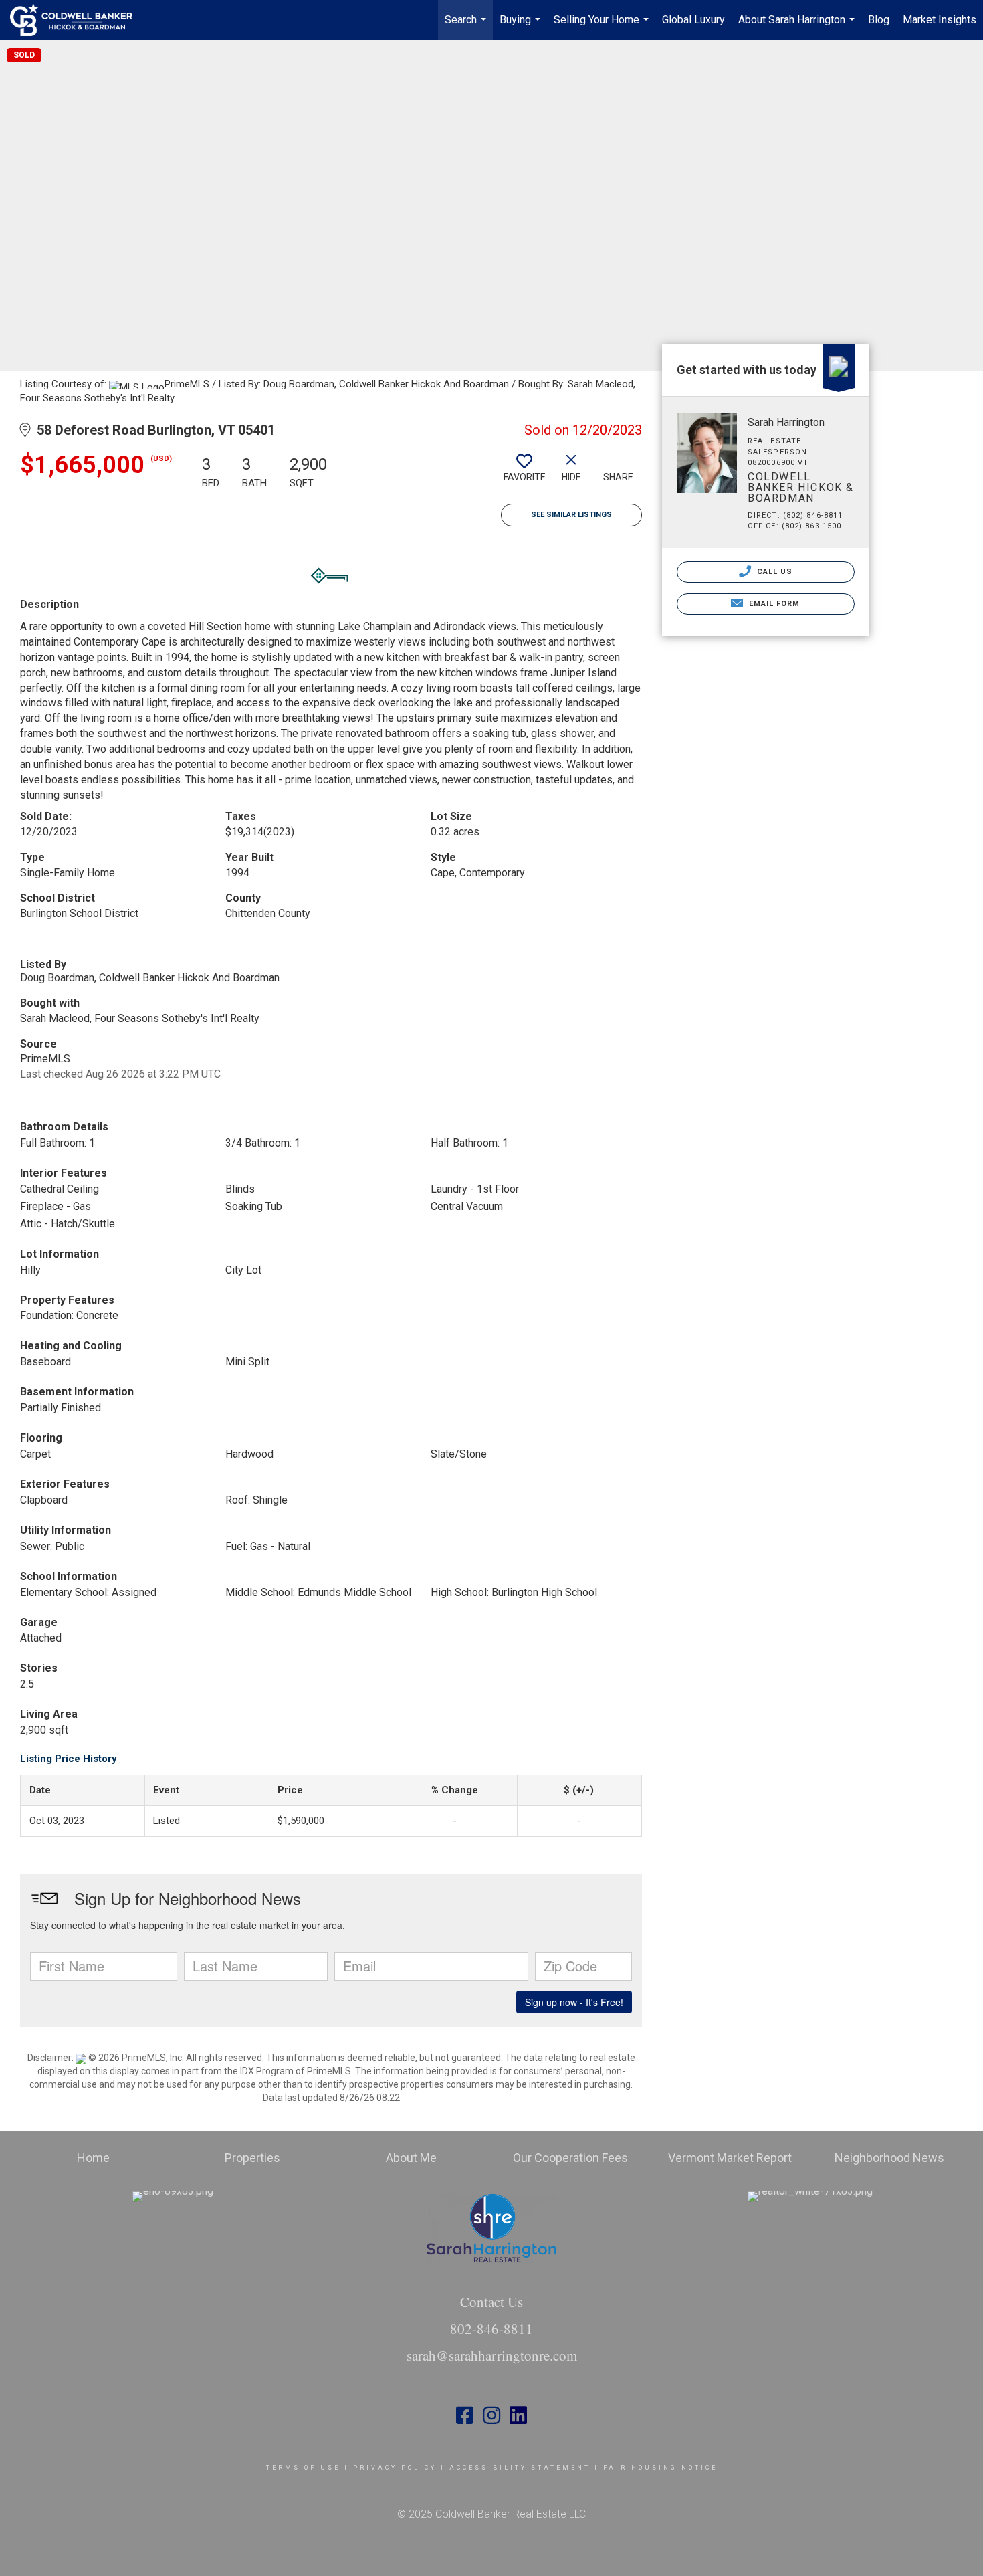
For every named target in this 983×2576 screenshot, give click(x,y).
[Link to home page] (78, 20)
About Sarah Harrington (798, 27)
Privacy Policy (395, 2468)
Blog (879, 20)
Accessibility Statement (520, 2468)
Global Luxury (693, 20)
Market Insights (940, 20)
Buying (522, 27)
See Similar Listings (571, 515)
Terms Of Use (303, 2468)
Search (467, 27)
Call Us (774, 572)
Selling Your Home (603, 27)
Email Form (773, 604)
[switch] (524, 473)
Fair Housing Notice (660, 2468)
